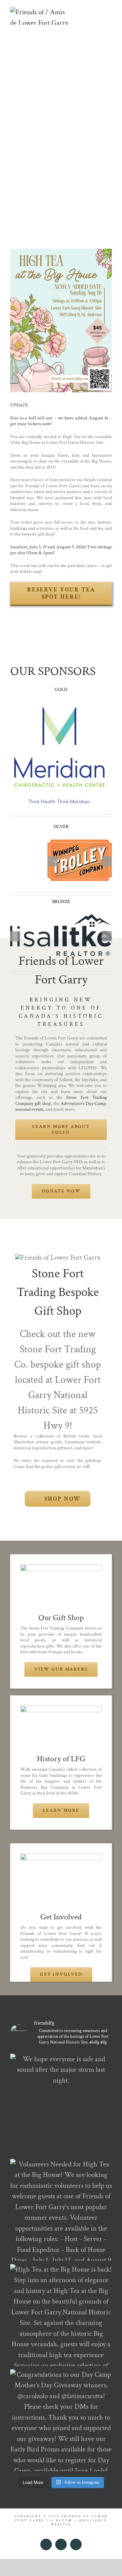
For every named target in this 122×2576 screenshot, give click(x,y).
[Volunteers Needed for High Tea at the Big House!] (61, 2210)
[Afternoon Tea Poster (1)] (61, 252)
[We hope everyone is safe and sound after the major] (61, 2105)
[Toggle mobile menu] (109, 10)
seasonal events (29, 1109)
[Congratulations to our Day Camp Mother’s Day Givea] (61, 2420)
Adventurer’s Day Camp (83, 1104)
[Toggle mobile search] (97, 10)
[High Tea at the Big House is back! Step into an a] (61, 2315)
